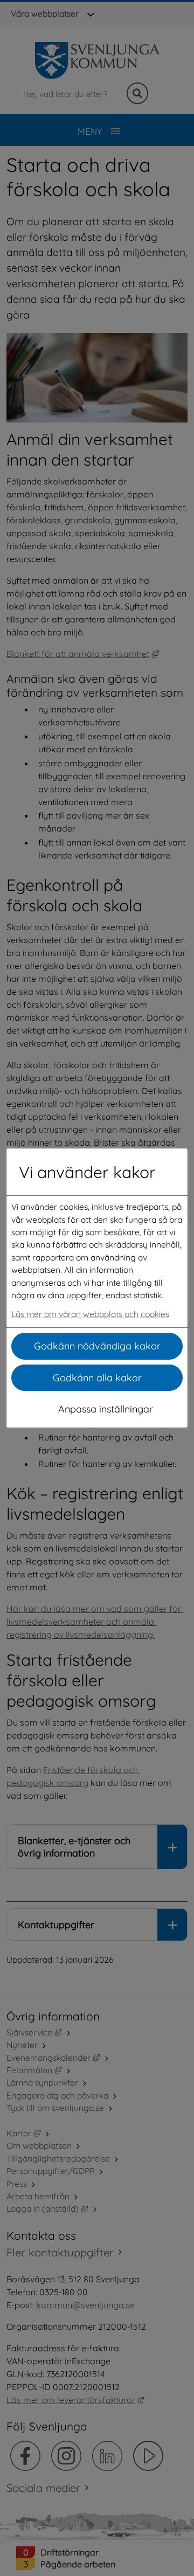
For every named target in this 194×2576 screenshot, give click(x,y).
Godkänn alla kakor (97, 1378)
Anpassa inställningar (106, 1409)
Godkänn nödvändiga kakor (97, 1346)
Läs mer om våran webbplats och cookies (90, 1314)
